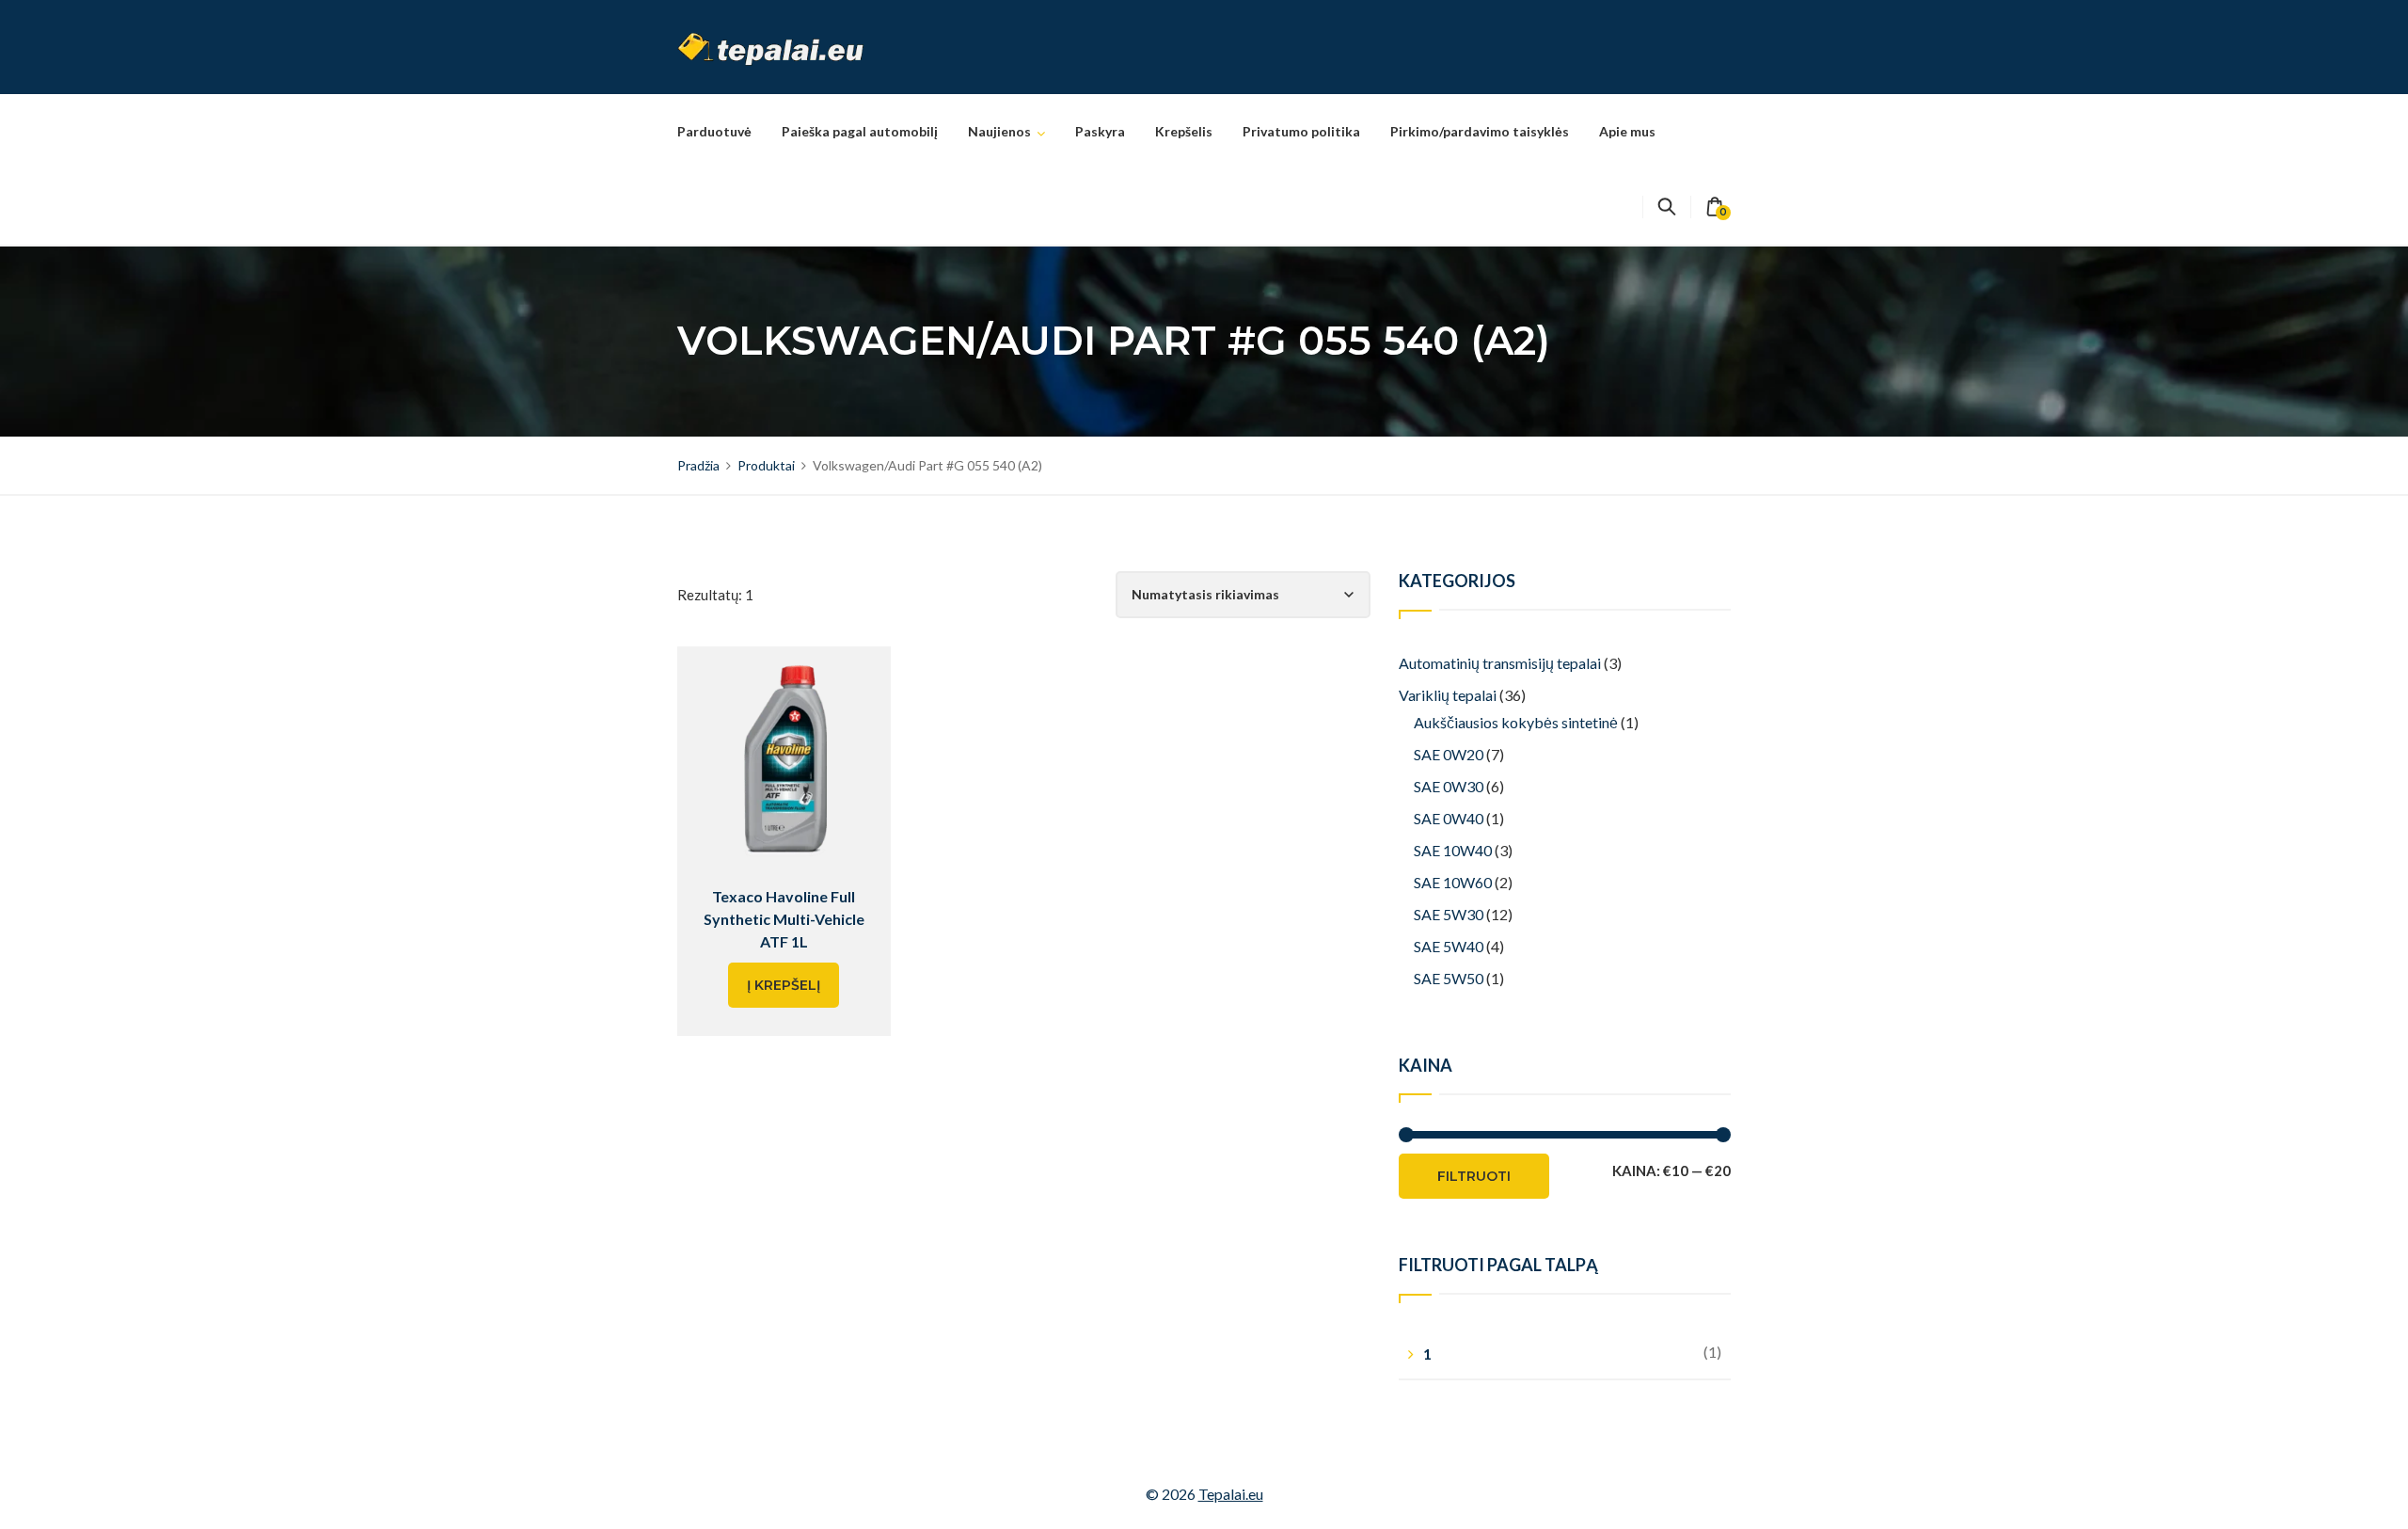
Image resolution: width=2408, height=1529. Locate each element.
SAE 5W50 (1449, 978)
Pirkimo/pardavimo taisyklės (1480, 131)
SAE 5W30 (1449, 914)
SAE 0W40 (1449, 818)
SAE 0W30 (1449, 786)
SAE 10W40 (1453, 850)
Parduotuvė (714, 131)
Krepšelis (1184, 131)
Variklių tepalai (1448, 695)
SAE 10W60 (1453, 882)
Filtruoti (1474, 1176)
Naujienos (999, 131)
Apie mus (1627, 131)
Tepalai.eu (1231, 1494)
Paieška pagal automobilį (860, 131)
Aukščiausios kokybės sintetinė (1516, 722)
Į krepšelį (784, 985)
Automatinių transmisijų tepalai (1500, 663)
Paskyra (1100, 131)
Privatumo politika (1301, 131)
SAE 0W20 (1449, 754)
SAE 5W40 (1449, 946)
